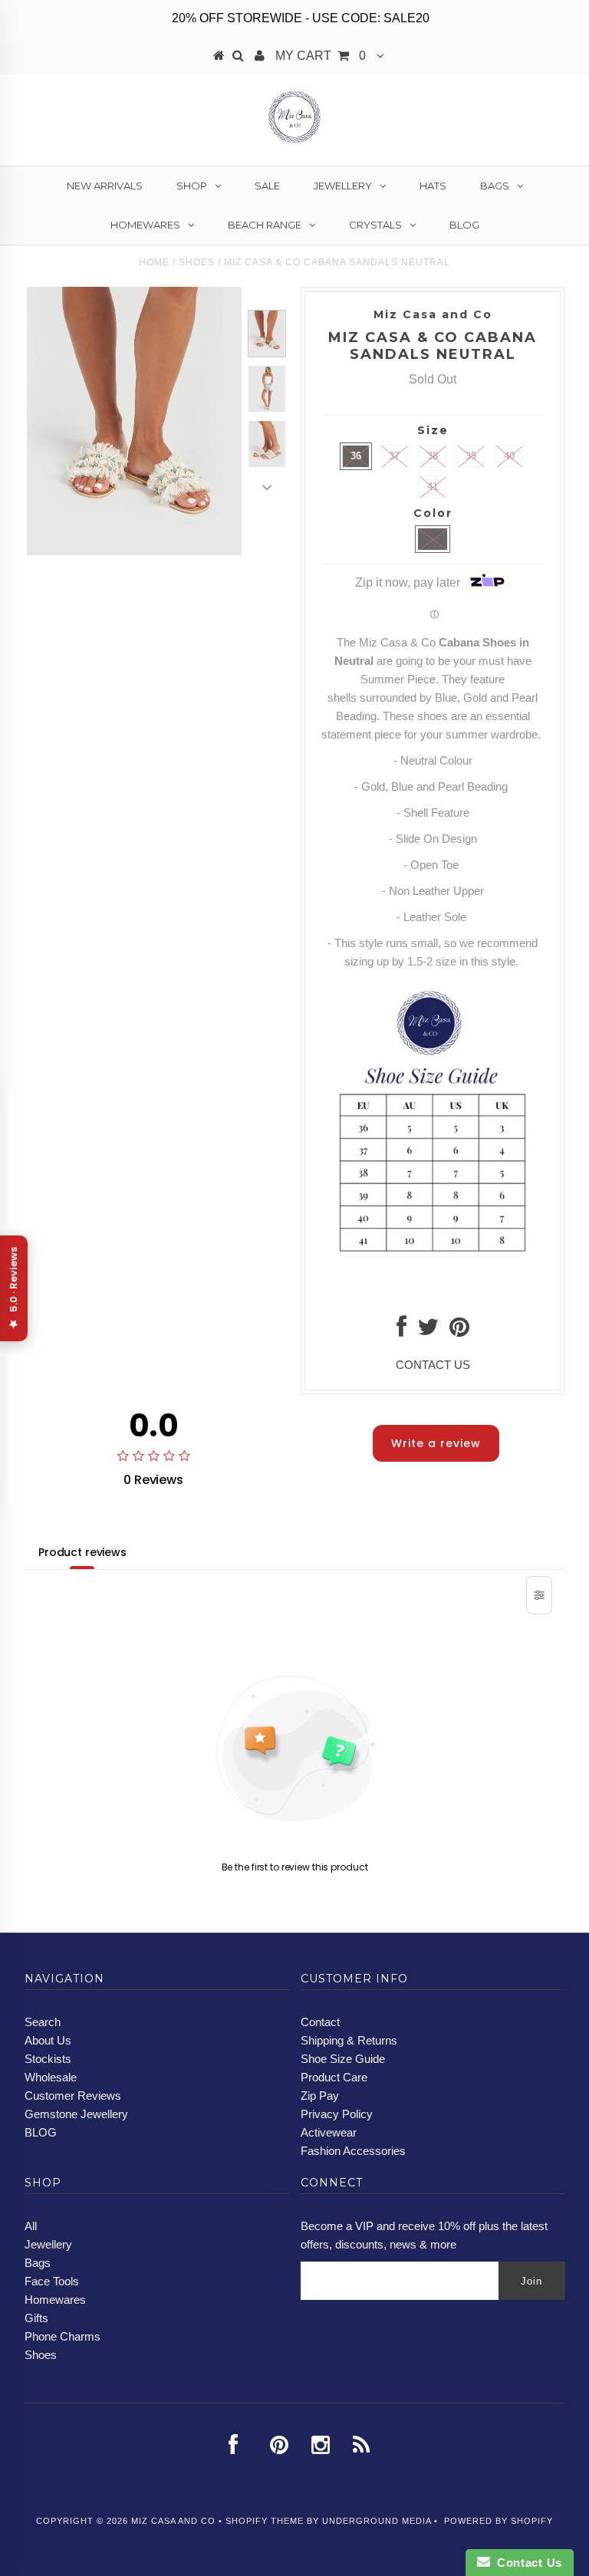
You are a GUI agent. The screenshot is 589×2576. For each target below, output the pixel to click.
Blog (464, 225)
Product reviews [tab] (82, 1552)
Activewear (329, 2132)
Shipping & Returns (349, 2040)
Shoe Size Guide (343, 2059)
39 (471, 456)
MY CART (321, 56)
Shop (192, 186)
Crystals (375, 225)
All (31, 2226)
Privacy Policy (337, 2114)
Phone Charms (63, 2336)
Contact (320, 2022)
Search (43, 2022)
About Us (48, 2040)
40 (509, 456)
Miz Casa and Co (173, 2521)
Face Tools (52, 2281)
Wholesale (51, 2077)
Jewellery (343, 186)
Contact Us (526, 2563)
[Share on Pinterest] (459, 1331)
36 (356, 456)
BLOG (41, 2132)
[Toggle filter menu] (539, 1595)
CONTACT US (433, 1365)
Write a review (436, 1443)
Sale (267, 186)
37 (394, 456)
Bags (495, 186)
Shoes (197, 262)
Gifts (36, 2318)
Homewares (145, 225)
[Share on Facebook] (401, 1331)
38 (433, 456)
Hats (433, 186)
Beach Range (265, 225)
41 (433, 487)
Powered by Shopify (499, 2521)
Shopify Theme (265, 2521)
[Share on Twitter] (428, 1331)
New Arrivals (105, 186)
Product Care (334, 2077)
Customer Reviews (73, 2096)
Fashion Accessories (353, 2151)
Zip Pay (320, 2096)
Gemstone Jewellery (76, 2114)
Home (154, 262)
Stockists (48, 2059)
